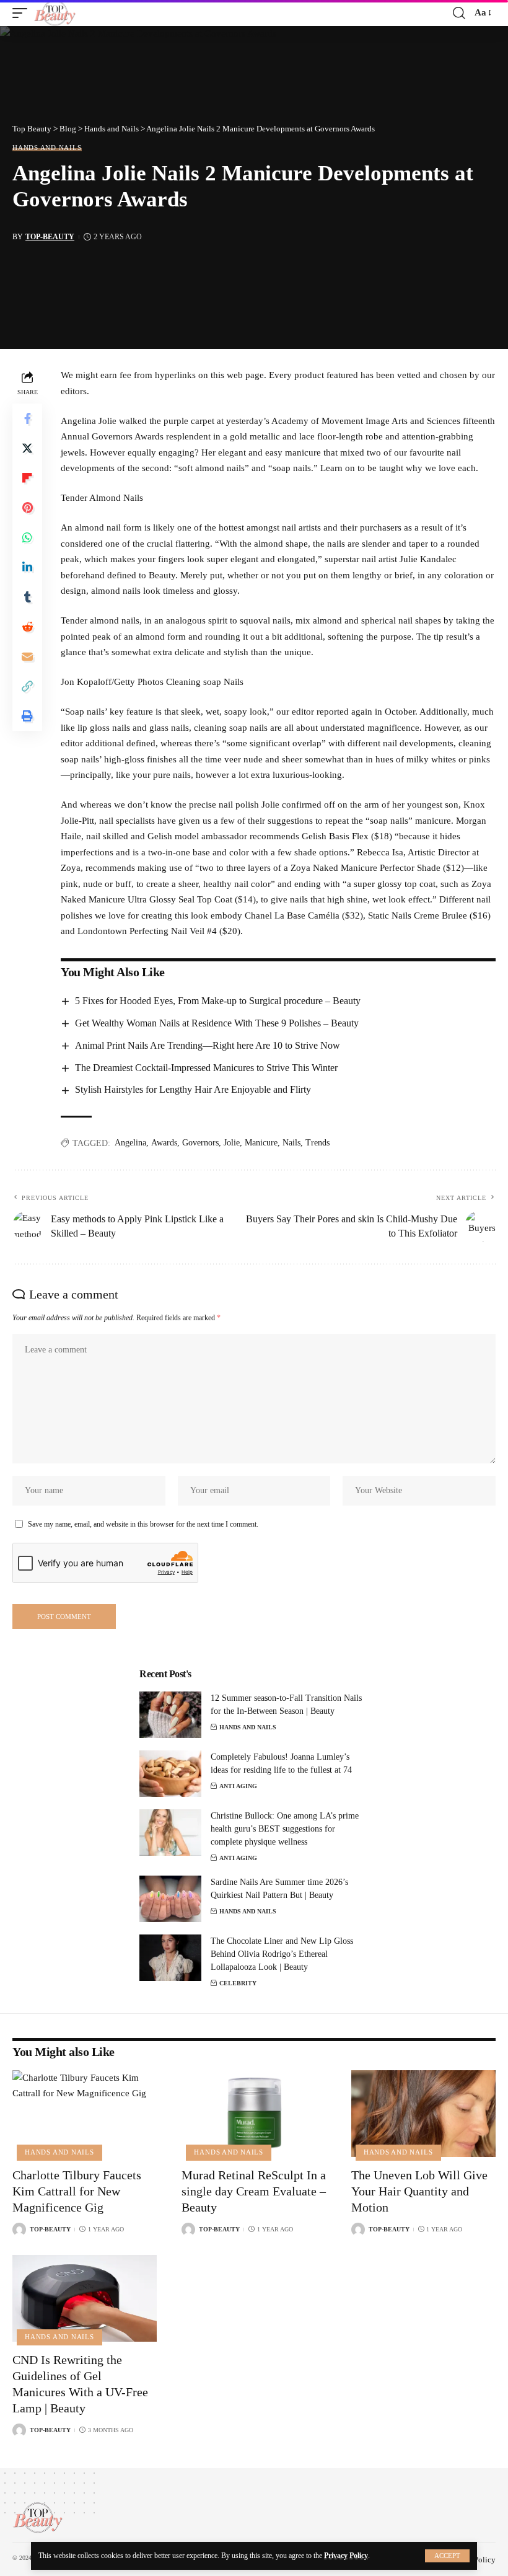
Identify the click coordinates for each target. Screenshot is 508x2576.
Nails (291, 1143)
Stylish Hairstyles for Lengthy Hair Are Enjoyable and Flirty (193, 1089)
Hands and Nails (47, 148)
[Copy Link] (27, 686)
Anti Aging (238, 1786)
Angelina (130, 1143)
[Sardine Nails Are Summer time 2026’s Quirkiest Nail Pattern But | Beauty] (170, 1899)
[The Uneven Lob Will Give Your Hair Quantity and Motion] (423, 2114)
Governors (200, 1143)
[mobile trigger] (23, 13)
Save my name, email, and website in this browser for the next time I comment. (143, 1524)
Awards (164, 1143)
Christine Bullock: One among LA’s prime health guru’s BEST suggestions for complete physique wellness (285, 1829)
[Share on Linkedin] (27, 567)
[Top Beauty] (55, 13)
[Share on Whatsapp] (27, 537)
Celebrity (238, 1983)
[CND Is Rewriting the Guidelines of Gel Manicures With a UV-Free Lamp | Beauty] (85, 2298)
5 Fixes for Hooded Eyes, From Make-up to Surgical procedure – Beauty (218, 1001)
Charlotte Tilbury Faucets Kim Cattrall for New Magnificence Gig (77, 2191)
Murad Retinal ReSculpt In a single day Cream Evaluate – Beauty (254, 2191)
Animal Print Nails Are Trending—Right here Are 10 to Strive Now (208, 1045)
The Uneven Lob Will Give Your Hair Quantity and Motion (419, 2191)
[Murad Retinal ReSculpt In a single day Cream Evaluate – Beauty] (254, 2114)
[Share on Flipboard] (27, 478)
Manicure (261, 1143)
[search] (459, 13)
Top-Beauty (50, 237)
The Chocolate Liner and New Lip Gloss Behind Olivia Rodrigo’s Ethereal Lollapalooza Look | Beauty (282, 1954)
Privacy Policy (346, 2556)
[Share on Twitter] (27, 448)
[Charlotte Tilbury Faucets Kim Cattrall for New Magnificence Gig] (85, 2114)
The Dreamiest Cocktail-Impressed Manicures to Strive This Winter (206, 1068)
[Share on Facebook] (27, 418)
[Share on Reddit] (27, 627)
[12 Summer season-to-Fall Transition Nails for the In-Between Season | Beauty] (170, 1715)
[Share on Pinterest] (27, 508)
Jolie (232, 1143)
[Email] (27, 656)
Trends (317, 1143)
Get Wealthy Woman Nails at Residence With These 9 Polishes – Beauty (217, 1023)
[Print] (27, 716)
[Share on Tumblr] (27, 597)
